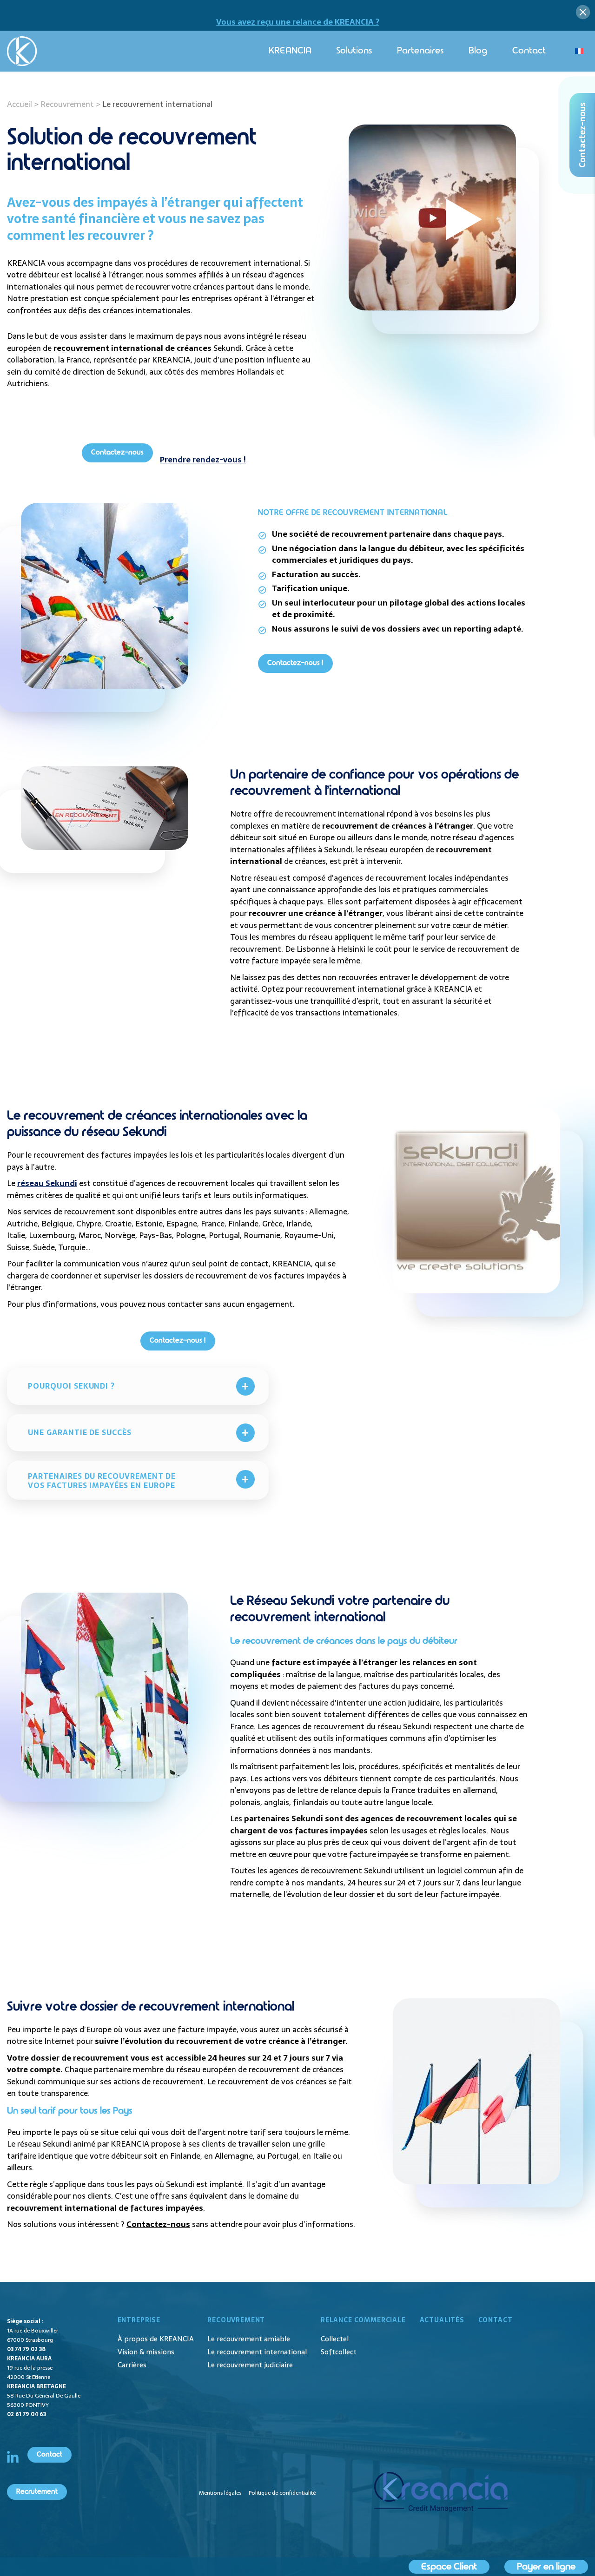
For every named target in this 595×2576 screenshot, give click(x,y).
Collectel (335, 2339)
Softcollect (339, 2352)
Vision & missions (146, 2352)
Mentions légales (220, 2493)
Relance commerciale (363, 2320)
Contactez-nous (117, 452)
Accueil (20, 104)
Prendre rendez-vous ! (203, 460)
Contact (529, 51)
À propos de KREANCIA (156, 2339)
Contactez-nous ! (295, 663)
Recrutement (37, 2492)
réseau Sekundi (47, 1183)
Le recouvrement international (257, 2352)
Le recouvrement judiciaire (250, 2365)
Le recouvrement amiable (249, 2339)
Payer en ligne (546, 2567)
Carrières (132, 2365)
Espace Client (449, 2567)
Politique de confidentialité (282, 2493)
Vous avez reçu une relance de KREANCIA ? (298, 22)
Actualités (442, 2320)
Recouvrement (67, 104)
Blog (478, 51)
